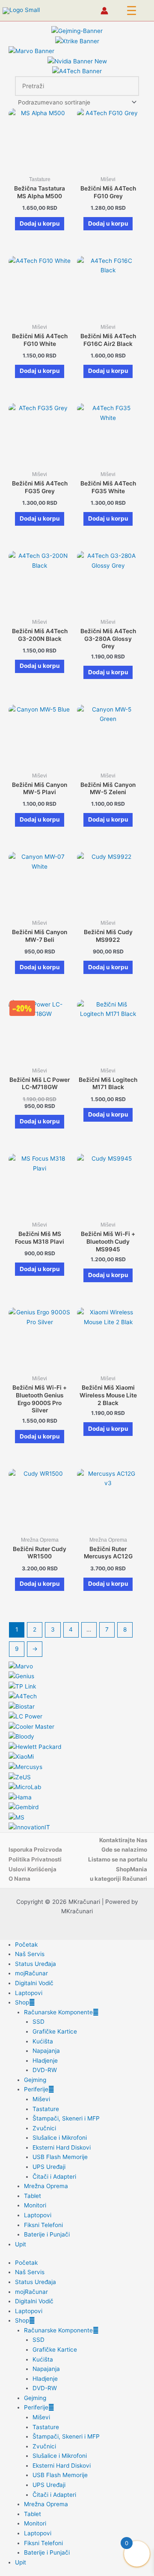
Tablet (33, 2196)
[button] (132, 11)
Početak (26, 1945)
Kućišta (43, 2041)
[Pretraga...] (127, 86)
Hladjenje (45, 2061)
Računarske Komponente (58, 2012)
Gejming (35, 2080)
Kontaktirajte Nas (123, 1840)
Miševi (41, 2099)
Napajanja (46, 2051)
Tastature (46, 2109)
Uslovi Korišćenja (33, 1869)
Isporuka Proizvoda (35, 1849)
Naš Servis (30, 1954)
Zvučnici (44, 2128)
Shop (22, 2002)
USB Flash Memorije (60, 2157)
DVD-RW (45, 2070)
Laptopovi (29, 1993)
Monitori (35, 2205)
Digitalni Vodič (34, 1983)
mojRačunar (31, 1973)
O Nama (19, 1879)
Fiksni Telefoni (43, 2225)
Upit (21, 2244)
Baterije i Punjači (47, 2234)
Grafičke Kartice (55, 2031)
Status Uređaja (36, 1964)
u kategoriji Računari (118, 1879)
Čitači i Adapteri (54, 2177)
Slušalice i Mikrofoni (60, 2138)
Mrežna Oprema (46, 2186)
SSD (38, 2022)
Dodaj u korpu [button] (40, 223)
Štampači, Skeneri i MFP (66, 2118)
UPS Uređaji (49, 2167)
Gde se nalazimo (124, 1849)
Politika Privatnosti (35, 1859)
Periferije (36, 2089)
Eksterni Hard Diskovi (62, 2147)
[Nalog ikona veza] (104, 11)
